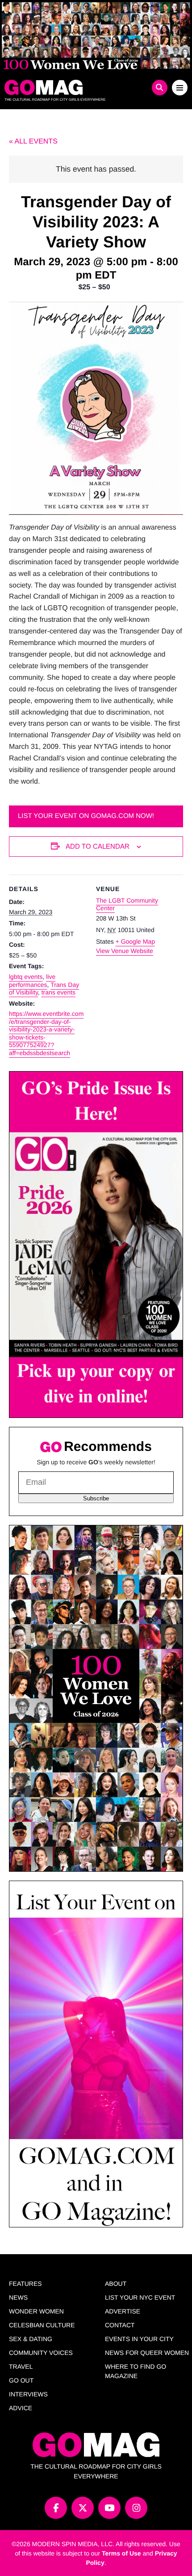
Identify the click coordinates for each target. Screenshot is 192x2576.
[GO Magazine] (73, 87)
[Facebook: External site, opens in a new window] (56, 2508)
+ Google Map (135, 941)
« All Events (33, 142)
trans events (58, 992)
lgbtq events (26, 977)
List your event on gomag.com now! (86, 816)
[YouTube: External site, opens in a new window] (109, 2508)
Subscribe (96, 1498)
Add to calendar (98, 846)
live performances (32, 981)
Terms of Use (121, 2553)
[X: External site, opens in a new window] (83, 2508)
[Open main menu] (180, 88)
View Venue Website (125, 951)
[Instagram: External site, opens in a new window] (136, 2508)
